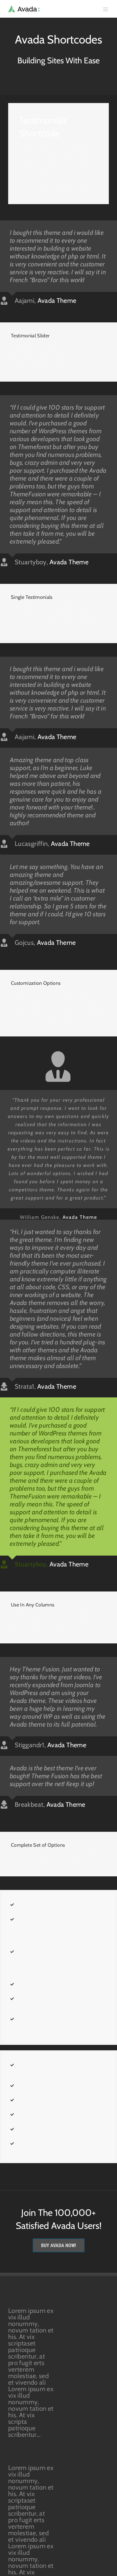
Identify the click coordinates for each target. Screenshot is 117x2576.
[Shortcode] (59, 49)
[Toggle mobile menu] (106, 9)
